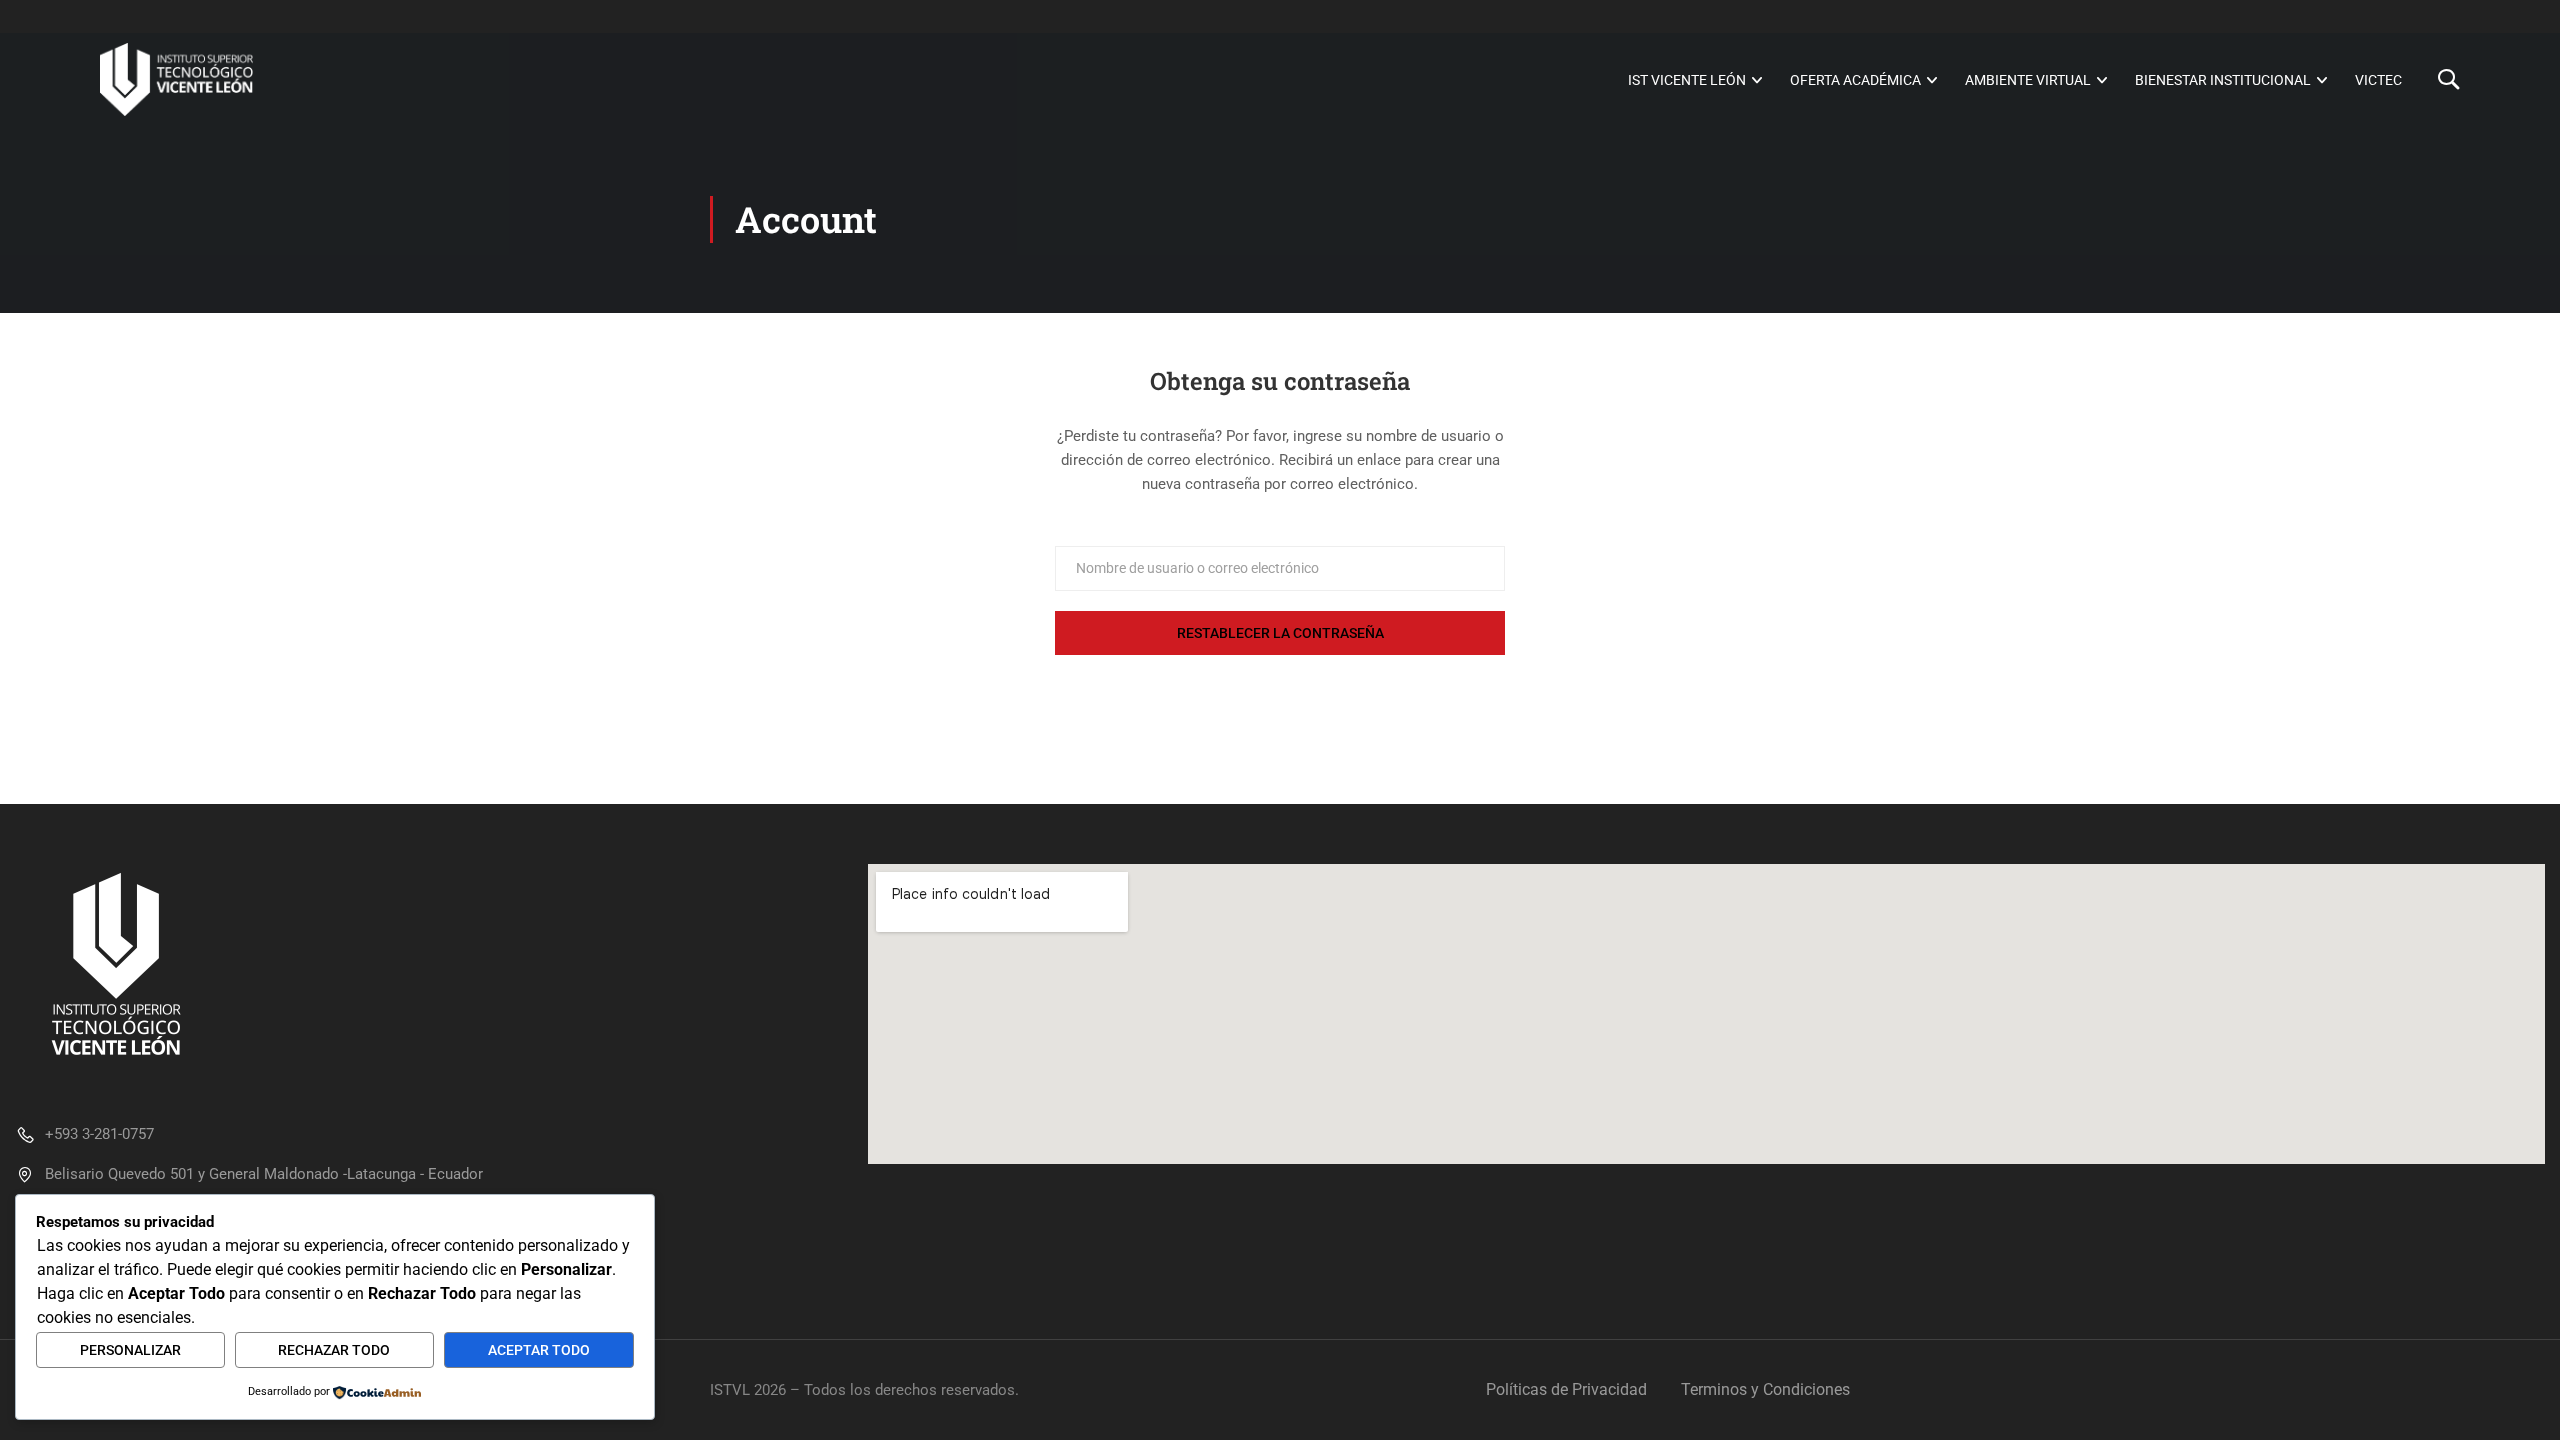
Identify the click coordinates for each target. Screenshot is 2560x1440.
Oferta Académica (1855, 80)
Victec (2378, 80)
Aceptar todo (539, 1350)
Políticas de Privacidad (1566, 1389)
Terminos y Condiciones (1765, 1389)
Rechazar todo (334, 1350)
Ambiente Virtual (2028, 80)
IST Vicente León (1687, 80)
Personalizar (130, 1350)
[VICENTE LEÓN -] (176, 79)
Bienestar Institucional (2223, 80)
